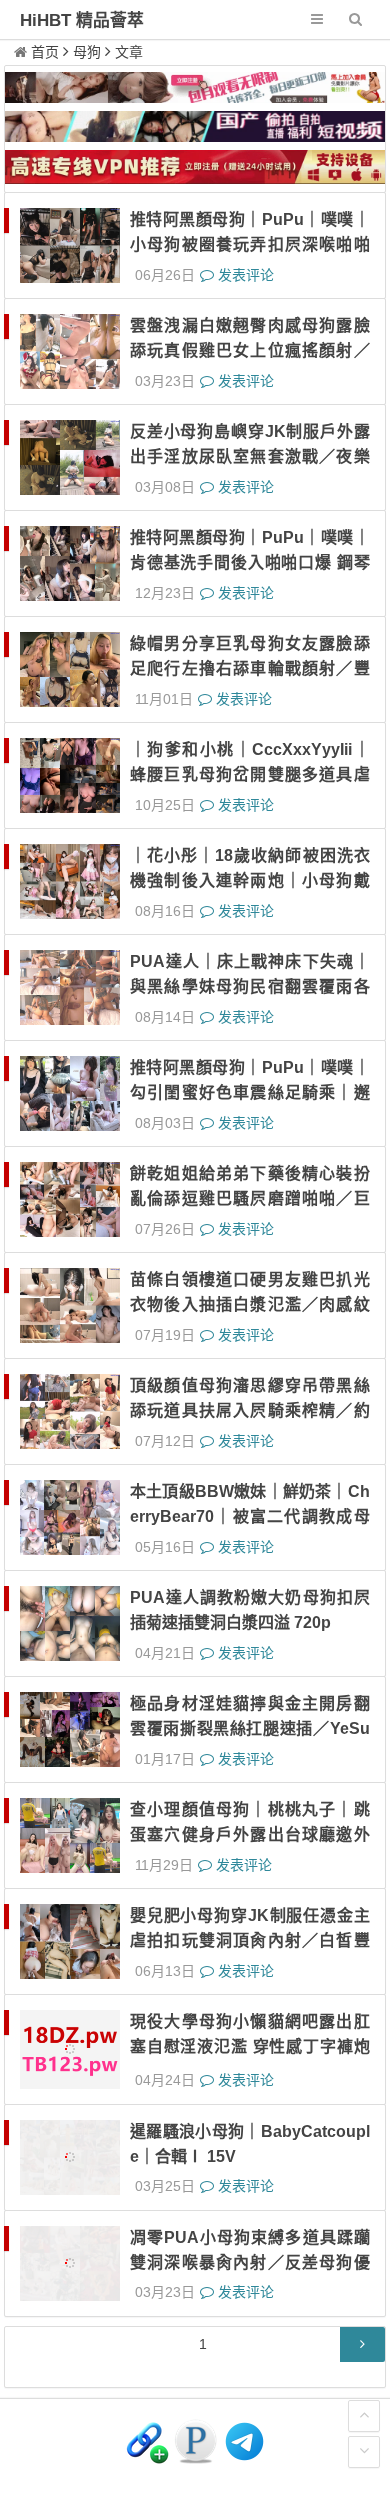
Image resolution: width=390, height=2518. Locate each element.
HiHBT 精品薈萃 (82, 20)
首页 (45, 52)
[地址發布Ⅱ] (195, 2455)
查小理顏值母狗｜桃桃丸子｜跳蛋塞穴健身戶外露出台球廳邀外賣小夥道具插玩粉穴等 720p (250, 1834)
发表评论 (244, 275)
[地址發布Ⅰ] (146, 2455)
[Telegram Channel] (244, 2455)
